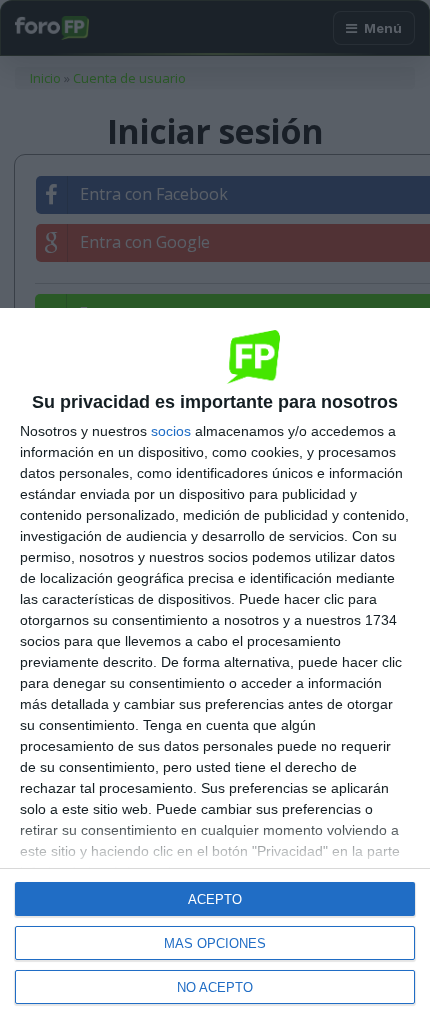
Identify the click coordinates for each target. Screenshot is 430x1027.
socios (171, 431)
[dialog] (215, 667)
